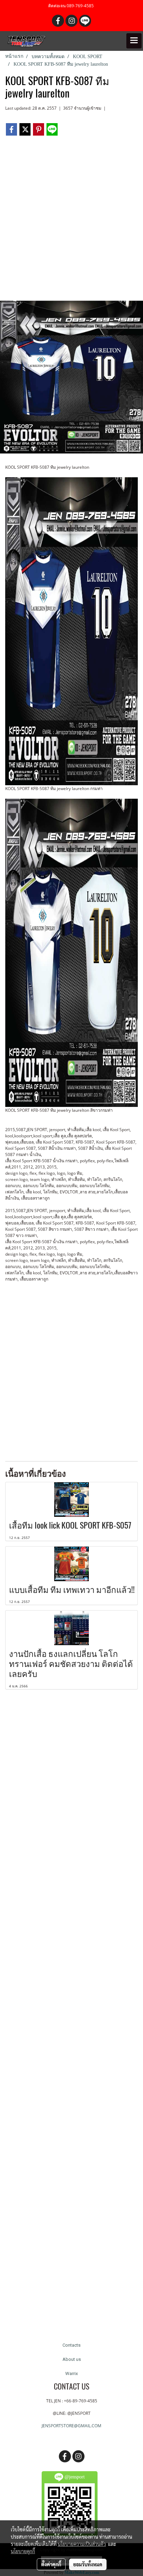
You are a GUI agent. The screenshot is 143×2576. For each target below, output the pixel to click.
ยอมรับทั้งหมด (88, 2564)
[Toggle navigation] (134, 41)
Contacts (71, 2345)
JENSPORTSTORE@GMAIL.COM (71, 2426)
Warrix (71, 2373)
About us (72, 2359)
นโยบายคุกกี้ (23, 2551)
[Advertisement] (71, 221)
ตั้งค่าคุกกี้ (51, 2564)
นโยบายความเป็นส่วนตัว (82, 2544)
